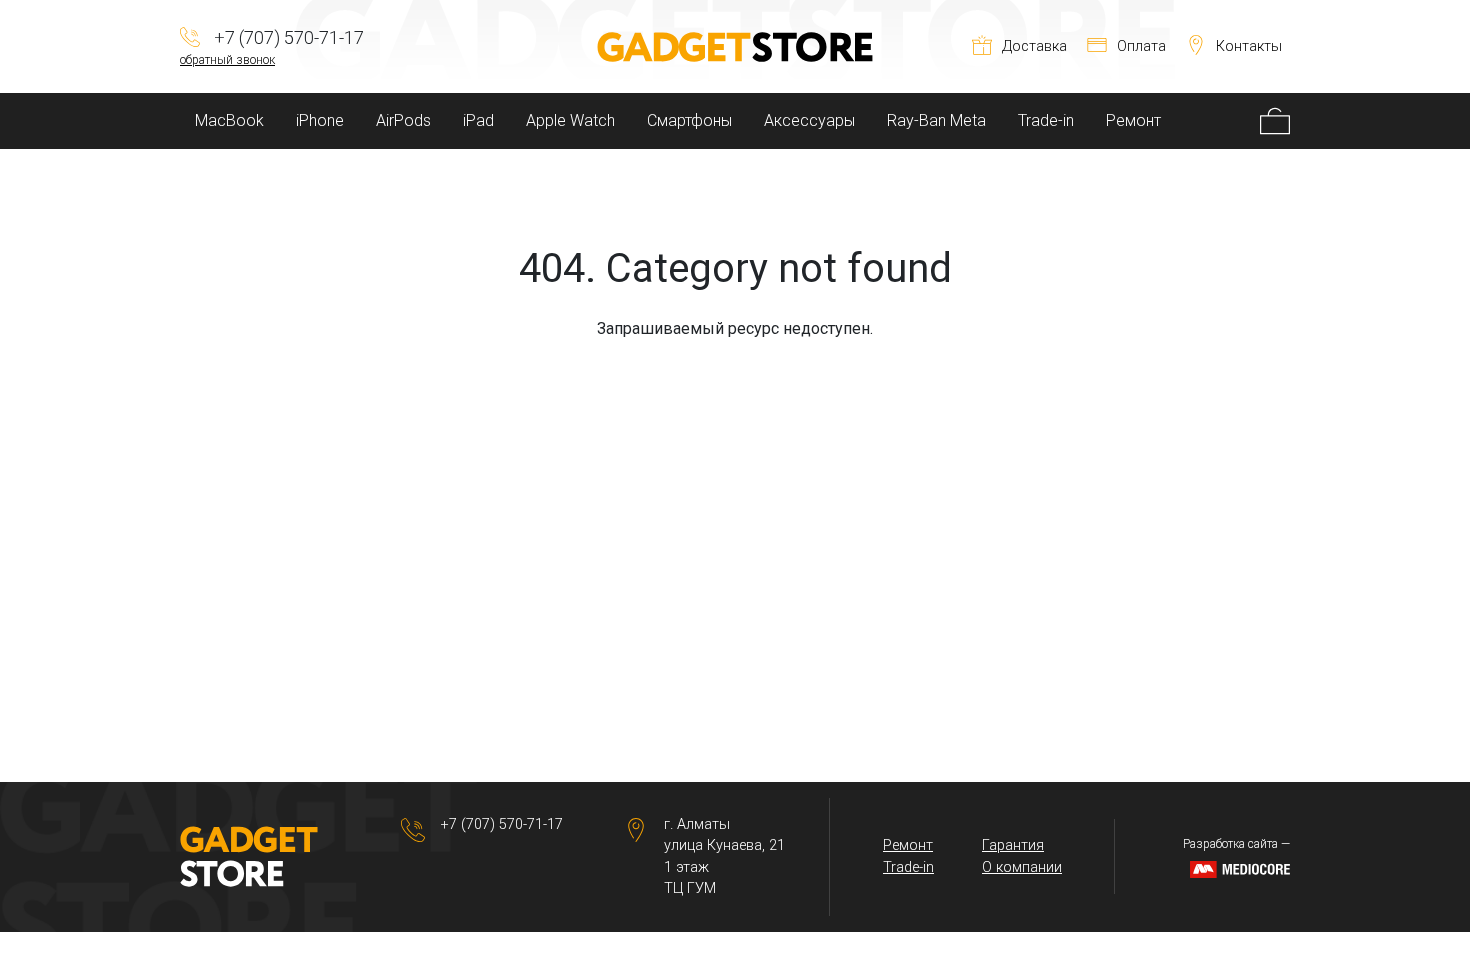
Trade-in (1046, 120)
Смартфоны (689, 120)
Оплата (1141, 46)
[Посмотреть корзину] (1275, 121)
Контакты (1249, 46)
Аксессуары (809, 120)
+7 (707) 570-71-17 (502, 824)
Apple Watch (570, 120)
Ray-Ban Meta (936, 120)
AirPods (403, 120)
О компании (1022, 867)
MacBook (229, 120)
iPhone (320, 120)
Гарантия (1013, 845)
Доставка (1034, 46)
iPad (478, 120)
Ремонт (1133, 120)
